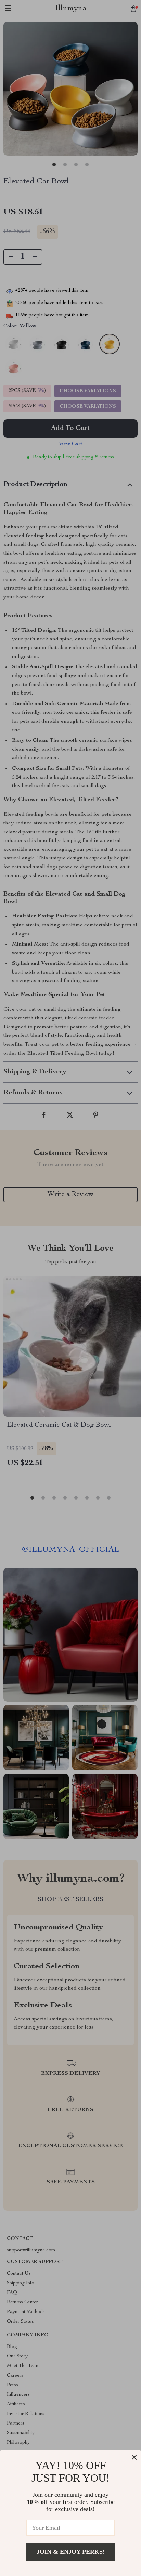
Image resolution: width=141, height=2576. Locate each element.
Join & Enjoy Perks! (71, 2552)
